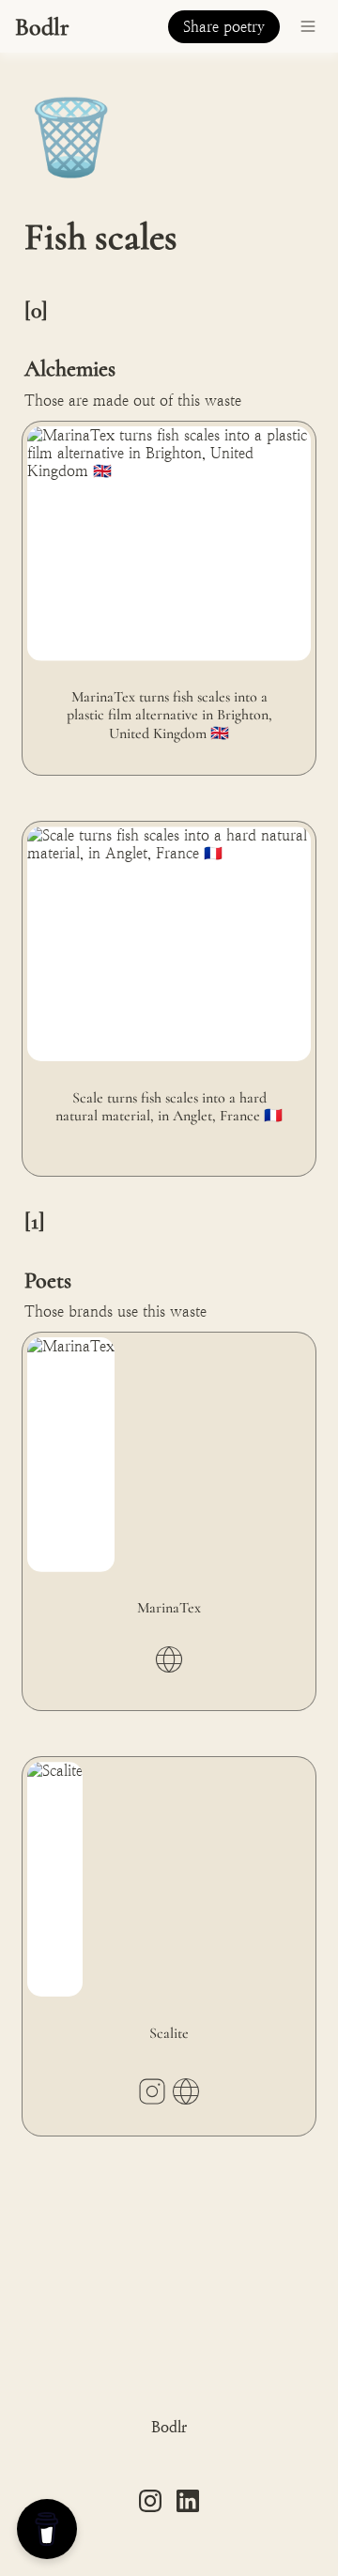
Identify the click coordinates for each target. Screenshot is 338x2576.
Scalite (43, 1766)
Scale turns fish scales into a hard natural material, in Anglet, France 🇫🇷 (155, 840)
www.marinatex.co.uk (169, 1659)
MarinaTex (59, 1342)
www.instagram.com (152, 2091)
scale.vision (186, 2091)
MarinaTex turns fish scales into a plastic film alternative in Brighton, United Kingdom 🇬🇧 (169, 448)
